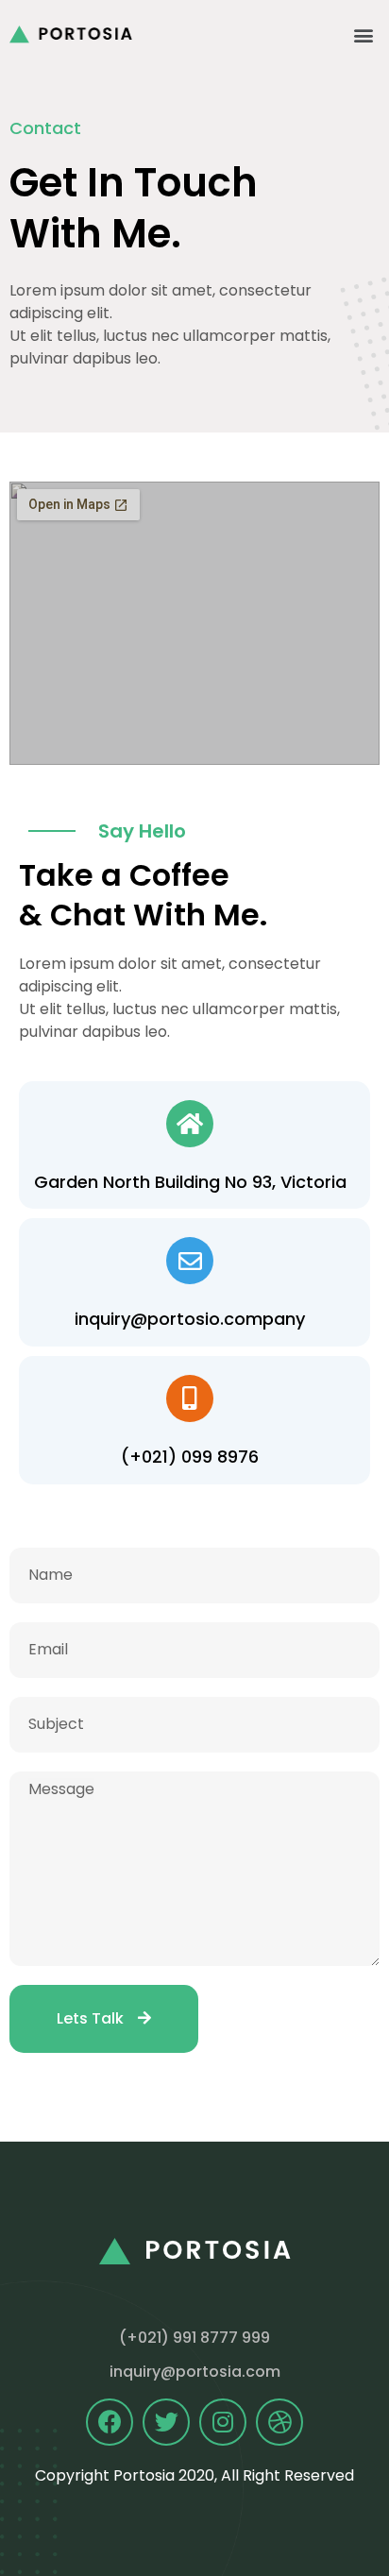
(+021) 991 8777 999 (194, 2338)
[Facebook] (110, 2422)
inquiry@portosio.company (190, 1319)
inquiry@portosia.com (195, 2372)
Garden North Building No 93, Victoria (190, 1182)
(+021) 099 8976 (190, 1457)
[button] (364, 34)
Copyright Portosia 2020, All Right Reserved (194, 2475)
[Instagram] (223, 2422)
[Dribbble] (279, 2422)
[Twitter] (166, 2422)
